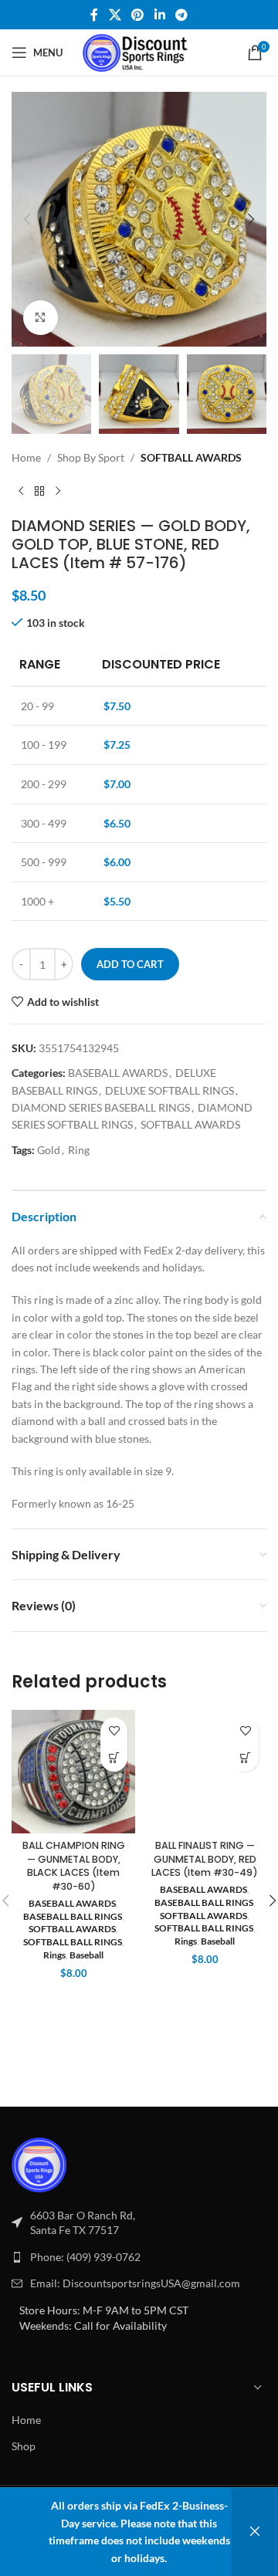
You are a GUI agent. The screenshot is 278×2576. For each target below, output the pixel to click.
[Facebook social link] (94, 15)
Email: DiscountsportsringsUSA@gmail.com (135, 2283)
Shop (24, 2446)
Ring (79, 1150)
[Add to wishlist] (114, 1731)
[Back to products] (39, 492)
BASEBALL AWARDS (118, 1073)
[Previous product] (21, 492)
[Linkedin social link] (159, 15)
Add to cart (130, 964)
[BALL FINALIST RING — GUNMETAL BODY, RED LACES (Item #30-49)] (205, 1772)
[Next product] (58, 492)
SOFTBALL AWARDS (191, 457)
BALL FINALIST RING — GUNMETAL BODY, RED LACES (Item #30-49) (205, 1859)
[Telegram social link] (181, 15)
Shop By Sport (91, 457)
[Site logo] (139, 51)
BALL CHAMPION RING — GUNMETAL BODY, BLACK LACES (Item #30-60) (74, 1866)
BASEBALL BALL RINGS (73, 1916)
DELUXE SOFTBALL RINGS (170, 1090)
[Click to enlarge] (41, 318)
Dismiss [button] (255, 2532)
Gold (49, 1150)
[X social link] (115, 15)
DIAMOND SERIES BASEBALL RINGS (101, 1107)
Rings (54, 1955)
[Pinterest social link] (138, 15)
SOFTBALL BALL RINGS (73, 1942)
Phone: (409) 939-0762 (85, 2257)
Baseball (86, 1955)
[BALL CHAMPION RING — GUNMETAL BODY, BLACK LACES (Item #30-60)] (73, 1772)
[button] (27, 219)
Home (26, 457)
